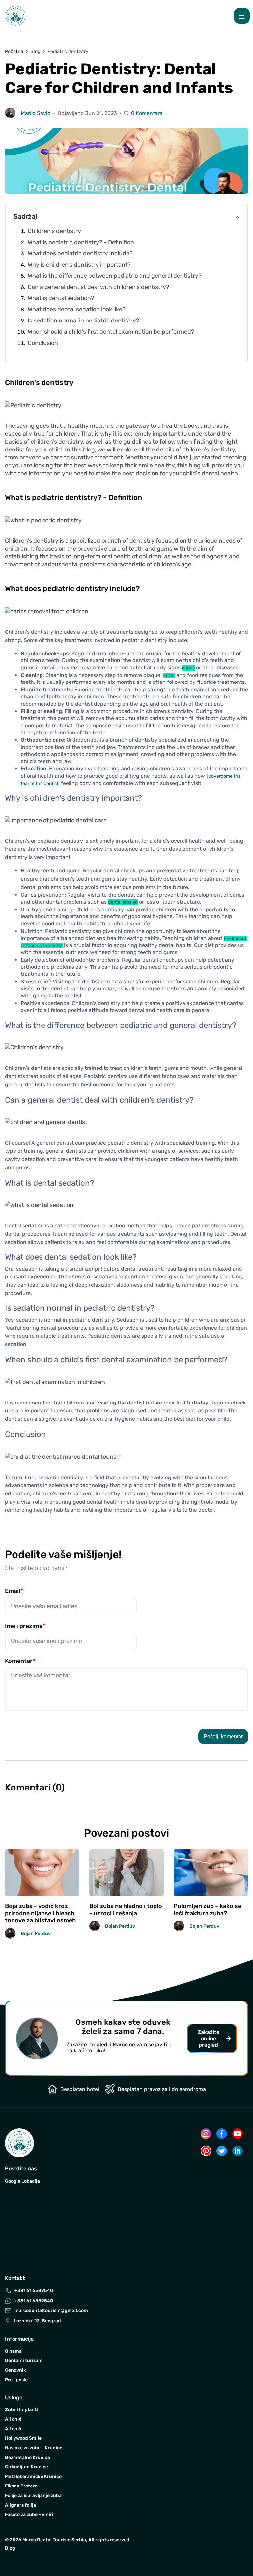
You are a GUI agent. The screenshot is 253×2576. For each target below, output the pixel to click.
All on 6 (13, 2429)
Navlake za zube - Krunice (34, 2448)
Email (14, 1591)
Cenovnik (15, 2370)
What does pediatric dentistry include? (80, 253)
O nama (13, 2351)
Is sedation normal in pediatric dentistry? (84, 321)
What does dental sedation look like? (77, 309)
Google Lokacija (22, 2181)
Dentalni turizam (24, 2361)
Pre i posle (16, 2380)
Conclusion (43, 343)
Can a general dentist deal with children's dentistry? (98, 287)
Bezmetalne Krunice (28, 2457)
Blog (10, 2548)
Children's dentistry (54, 231)
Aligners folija (20, 2505)
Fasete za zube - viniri (29, 2515)
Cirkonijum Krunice (27, 2467)
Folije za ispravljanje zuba (33, 2496)
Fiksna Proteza (21, 2486)
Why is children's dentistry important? (79, 265)
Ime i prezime (25, 1626)
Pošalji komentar (223, 1736)
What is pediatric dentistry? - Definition (81, 242)
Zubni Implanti (21, 2410)
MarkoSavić (36, 113)
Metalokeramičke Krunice (33, 2476)
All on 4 (13, 2419)
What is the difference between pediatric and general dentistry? (115, 276)
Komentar (20, 1661)
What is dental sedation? (61, 298)
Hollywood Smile (23, 2438)
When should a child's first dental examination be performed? (111, 332)
